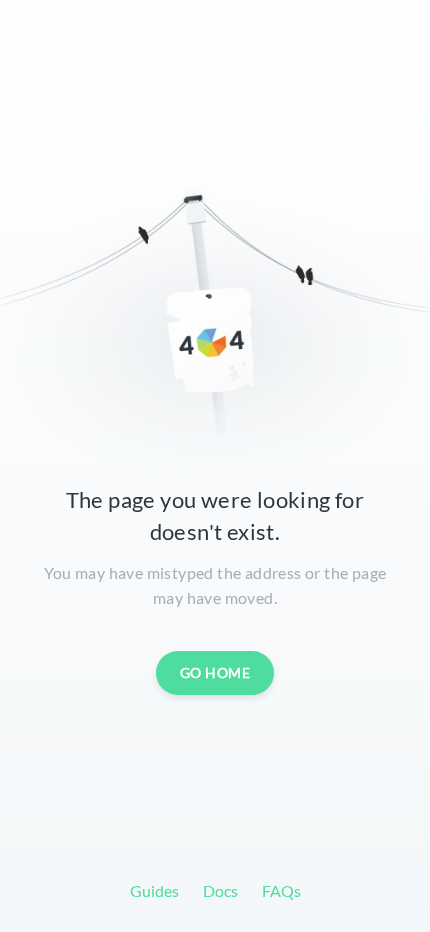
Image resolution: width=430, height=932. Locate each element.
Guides (154, 890)
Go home (215, 672)
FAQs (281, 890)
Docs (220, 890)
